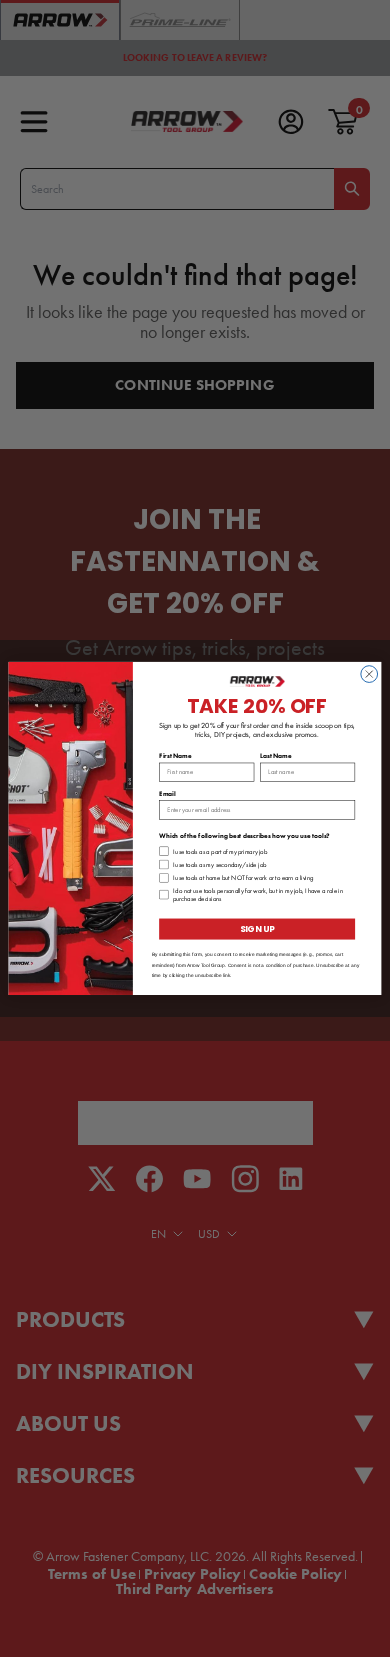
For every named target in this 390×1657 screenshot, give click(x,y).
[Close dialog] (369, 674)
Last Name (276, 756)
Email (167, 793)
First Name (175, 756)
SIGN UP (257, 929)
